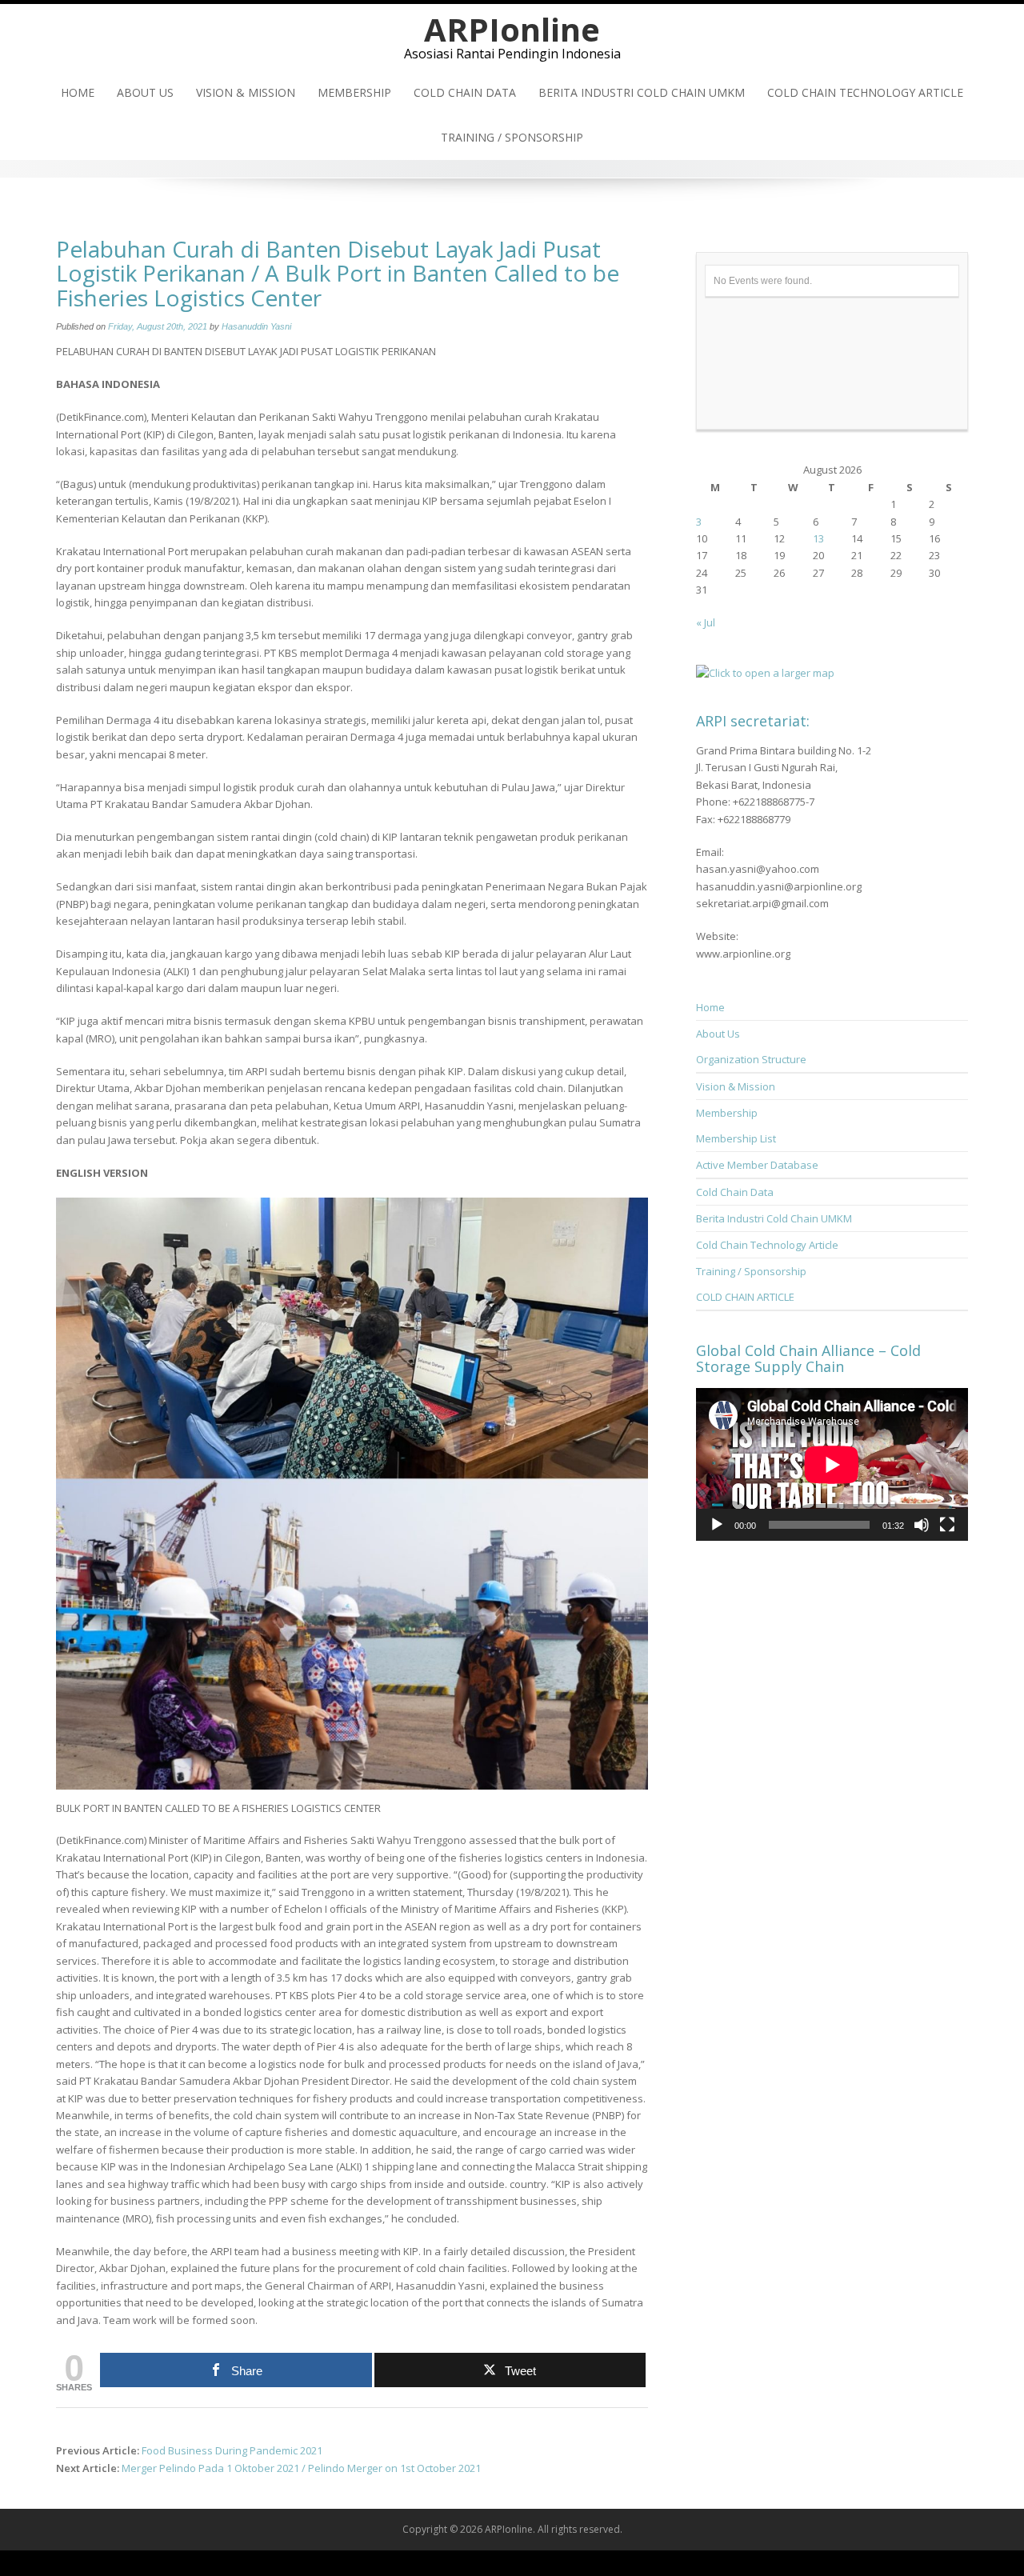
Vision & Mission (246, 92)
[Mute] (922, 1525)
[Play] (717, 1525)
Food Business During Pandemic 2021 (232, 2450)
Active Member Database (757, 1165)
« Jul (706, 622)
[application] (832, 1464)
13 (818, 538)
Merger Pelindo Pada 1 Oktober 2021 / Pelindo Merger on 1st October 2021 (301, 2468)
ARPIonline (512, 29)
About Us (145, 92)
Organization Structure (751, 1059)
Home (78, 92)
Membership (354, 92)
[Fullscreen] (947, 1525)
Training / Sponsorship (512, 137)
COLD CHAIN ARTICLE (745, 1297)
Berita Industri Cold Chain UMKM (642, 92)
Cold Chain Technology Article (865, 92)
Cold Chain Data (465, 92)
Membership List (736, 1138)
